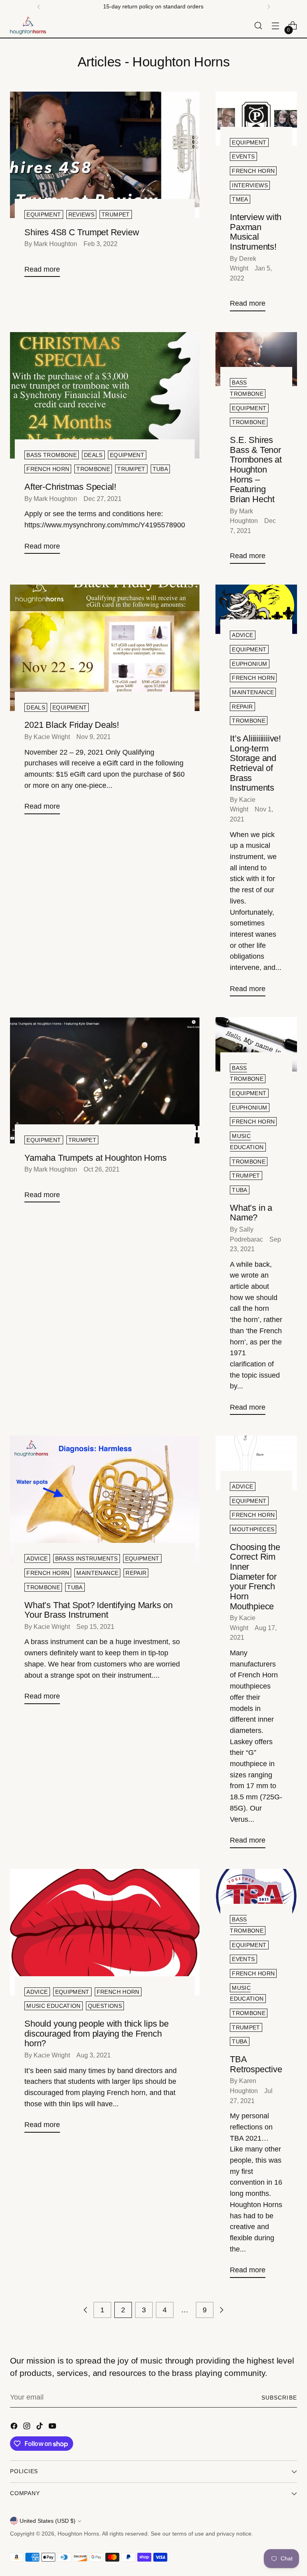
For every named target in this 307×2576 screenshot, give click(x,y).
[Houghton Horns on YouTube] (53, 2428)
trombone (93, 469)
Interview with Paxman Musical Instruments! (256, 232)
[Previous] (39, 7)
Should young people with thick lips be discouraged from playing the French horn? (97, 2033)
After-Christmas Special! (70, 487)
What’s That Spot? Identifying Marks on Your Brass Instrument (99, 1610)
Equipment (44, 214)
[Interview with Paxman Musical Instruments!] (256, 119)
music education (53, 2006)
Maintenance (253, 692)
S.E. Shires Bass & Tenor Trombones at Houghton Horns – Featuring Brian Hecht (256, 470)
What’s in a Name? (251, 1213)
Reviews (82, 214)
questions (105, 2006)
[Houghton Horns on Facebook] (15, 2428)
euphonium (249, 664)
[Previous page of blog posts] (86, 2310)
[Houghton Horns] (28, 26)
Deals (93, 455)
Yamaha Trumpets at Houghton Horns (96, 1158)
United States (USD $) (48, 2521)
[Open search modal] (258, 26)
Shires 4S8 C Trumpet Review (82, 232)
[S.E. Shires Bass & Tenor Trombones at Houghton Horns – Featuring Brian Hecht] (256, 359)
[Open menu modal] (276, 26)
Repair (242, 707)
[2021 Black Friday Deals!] (105, 648)
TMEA (240, 199)
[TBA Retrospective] (256, 1896)
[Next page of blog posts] (221, 2310)
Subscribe (279, 2398)
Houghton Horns (78, 2534)
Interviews (250, 185)
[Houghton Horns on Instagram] (28, 2428)
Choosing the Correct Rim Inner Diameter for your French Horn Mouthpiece (255, 1577)
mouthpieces (253, 1529)
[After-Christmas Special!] (105, 395)
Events (243, 156)
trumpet (116, 214)
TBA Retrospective (256, 2064)
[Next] (269, 7)
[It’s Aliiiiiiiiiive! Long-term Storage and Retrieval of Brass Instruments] (256, 612)
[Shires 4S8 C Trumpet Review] (105, 155)
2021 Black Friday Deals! (72, 725)
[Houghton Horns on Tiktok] (40, 2428)
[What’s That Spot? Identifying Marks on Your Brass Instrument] (105, 1499)
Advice (242, 635)
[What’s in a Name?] (256, 1044)
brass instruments (87, 1558)
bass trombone (52, 455)
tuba (160, 469)
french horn (253, 171)
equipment (127, 455)
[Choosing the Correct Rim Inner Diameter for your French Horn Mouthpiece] (256, 1463)
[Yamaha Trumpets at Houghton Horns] (105, 1080)
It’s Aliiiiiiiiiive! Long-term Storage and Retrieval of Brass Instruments (255, 763)
